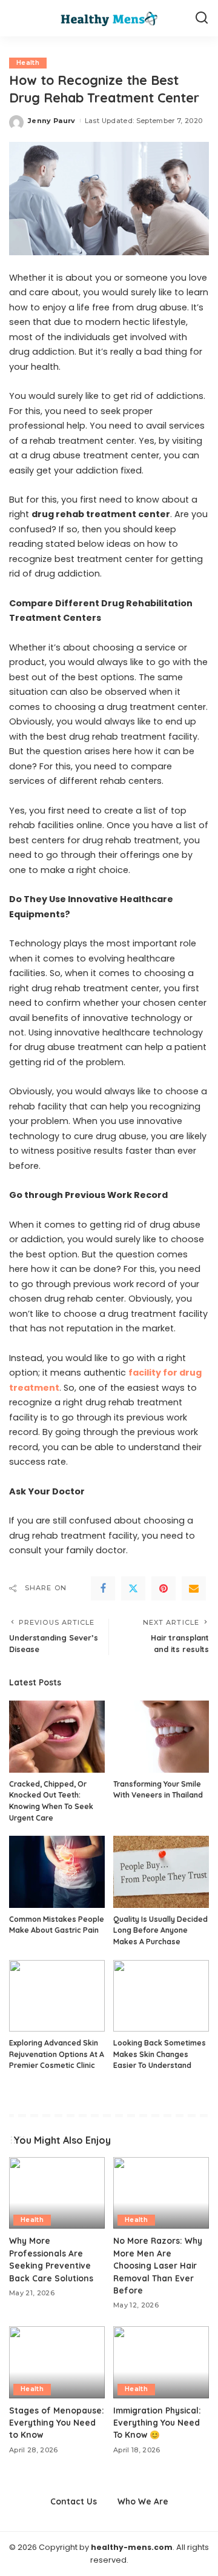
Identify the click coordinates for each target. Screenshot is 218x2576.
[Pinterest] (163, 1588)
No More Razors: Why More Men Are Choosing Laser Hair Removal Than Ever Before (158, 2265)
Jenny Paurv (52, 121)
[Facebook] (103, 1588)
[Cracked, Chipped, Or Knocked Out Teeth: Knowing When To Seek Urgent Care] (57, 1737)
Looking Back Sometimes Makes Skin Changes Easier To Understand (160, 2054)
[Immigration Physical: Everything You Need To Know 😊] (161, 2362)
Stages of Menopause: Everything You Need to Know (57, 2423)
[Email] (194, 1588)
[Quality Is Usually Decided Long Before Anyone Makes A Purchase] (161, 1872)
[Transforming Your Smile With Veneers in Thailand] (161, 1737)
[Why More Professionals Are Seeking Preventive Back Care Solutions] (57, 2193)
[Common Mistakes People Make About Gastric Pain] (57, 1872)
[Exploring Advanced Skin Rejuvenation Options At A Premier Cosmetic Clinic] (57, 1996)
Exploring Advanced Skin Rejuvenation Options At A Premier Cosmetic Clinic (57, 2054)
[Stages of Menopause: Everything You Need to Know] (57, 2362)
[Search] (202, 18)
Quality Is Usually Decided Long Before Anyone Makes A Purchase (160, 1930)
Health (28, 63)
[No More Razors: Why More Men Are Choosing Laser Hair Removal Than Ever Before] (161, 2193)
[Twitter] (133, 1588)
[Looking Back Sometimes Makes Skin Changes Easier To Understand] (161, 1996)
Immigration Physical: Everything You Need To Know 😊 (157, 2423)
